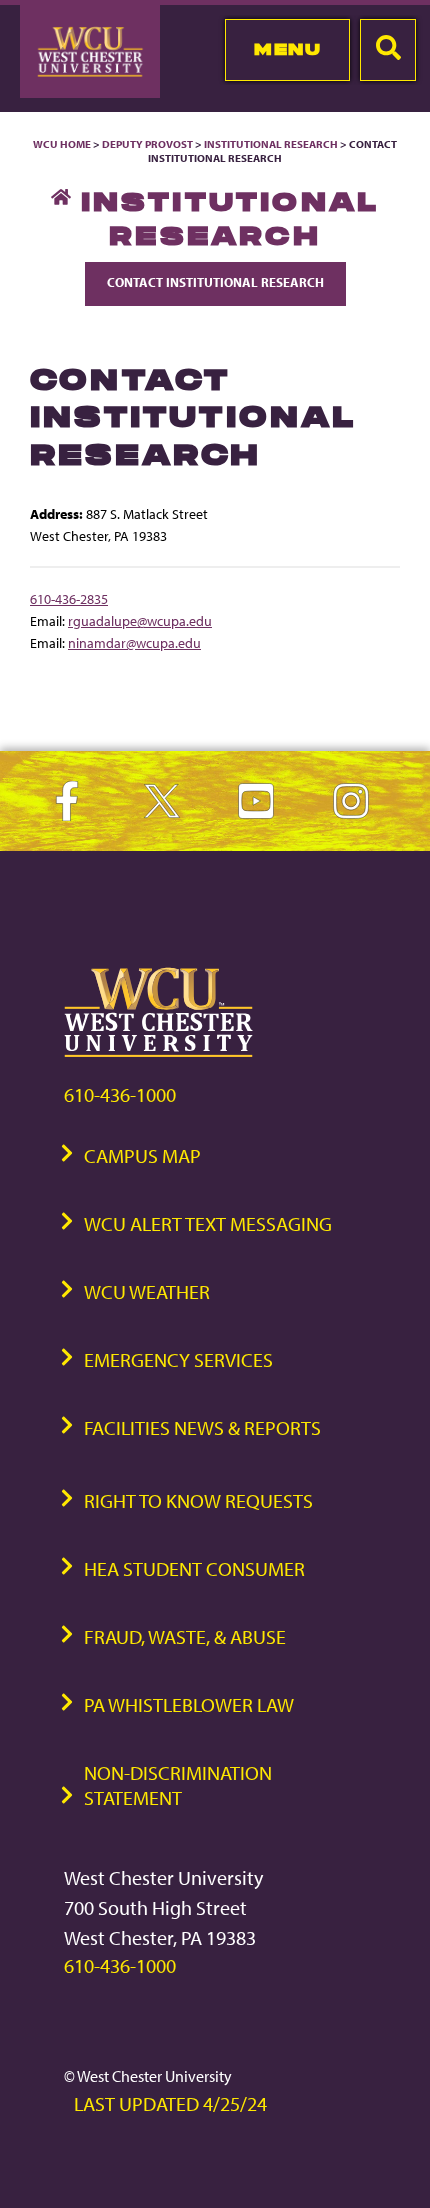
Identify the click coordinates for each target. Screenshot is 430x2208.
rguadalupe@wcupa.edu (140, 620)
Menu (287, 49)
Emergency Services (178, 1359)
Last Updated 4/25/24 (170, 2103)
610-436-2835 (69, 598)
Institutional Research (271, 144)
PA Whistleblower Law (189, 1704)
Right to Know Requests (198, 1500)
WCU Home (62, 144)
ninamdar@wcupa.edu (134, 642)
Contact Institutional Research (215, 282)
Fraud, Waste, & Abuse (185, 1636)
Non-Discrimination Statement (178, 1785)
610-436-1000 (120, 1094)
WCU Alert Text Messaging (208, 1223)
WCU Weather (147, 1291)
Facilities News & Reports (202, 1427)
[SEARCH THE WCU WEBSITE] (388, 50)
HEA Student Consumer (194, 1568)
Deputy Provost (147, 144)
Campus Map (142, 1155)
